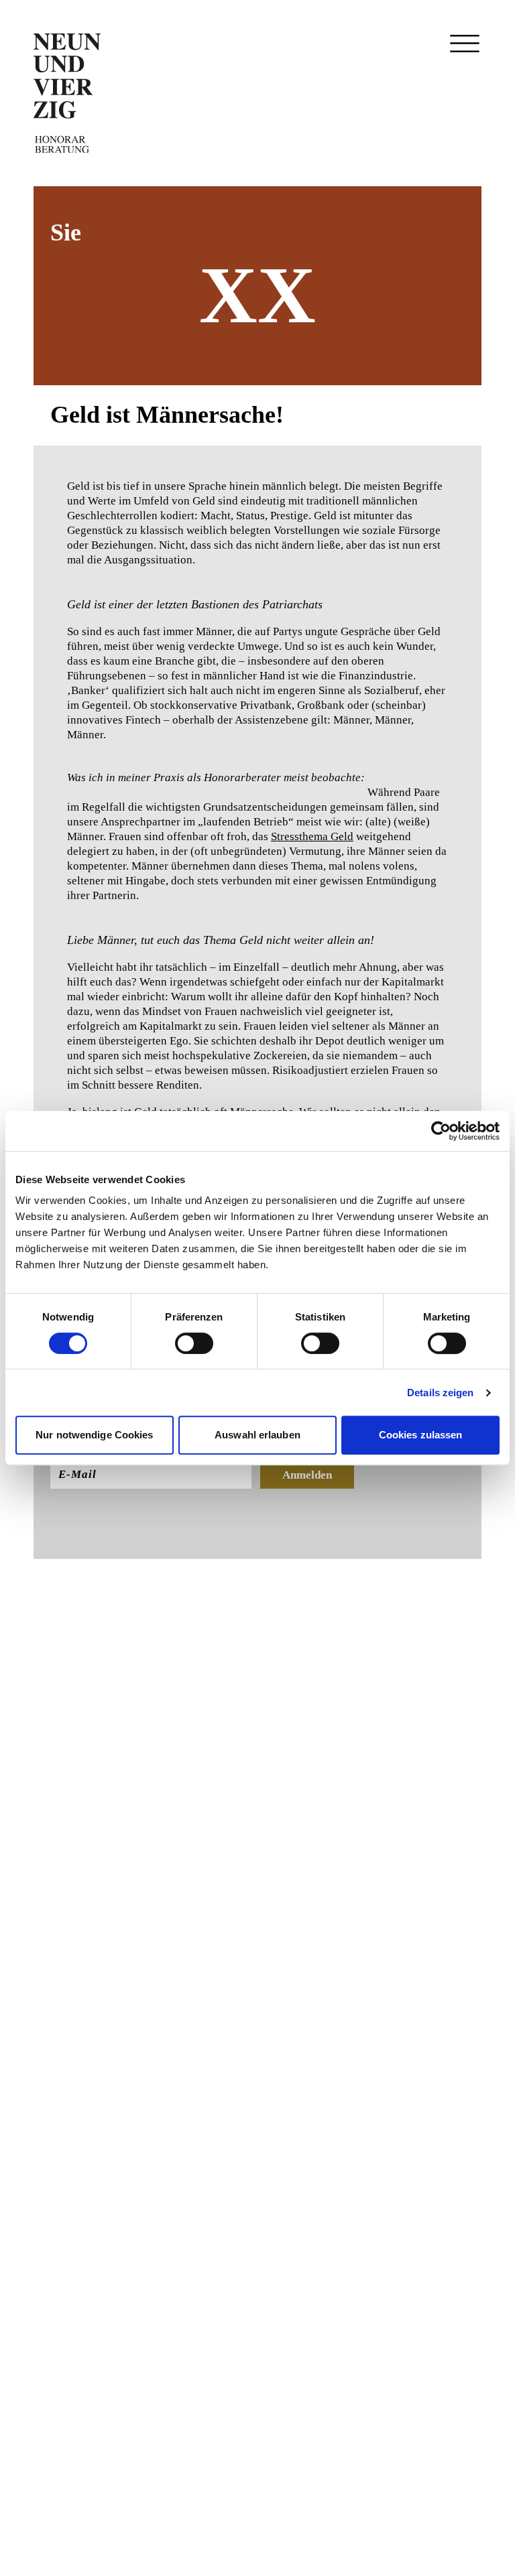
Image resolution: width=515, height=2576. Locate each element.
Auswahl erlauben (257, 1435)
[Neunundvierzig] (67, 93)
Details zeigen (440, 1393)
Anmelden (307, 1475)
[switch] (194, 1343)
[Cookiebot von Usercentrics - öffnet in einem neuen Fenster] (441, 1131)
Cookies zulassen (421, 1435)
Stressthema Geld (312, 836)
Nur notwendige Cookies (94, 1435)
